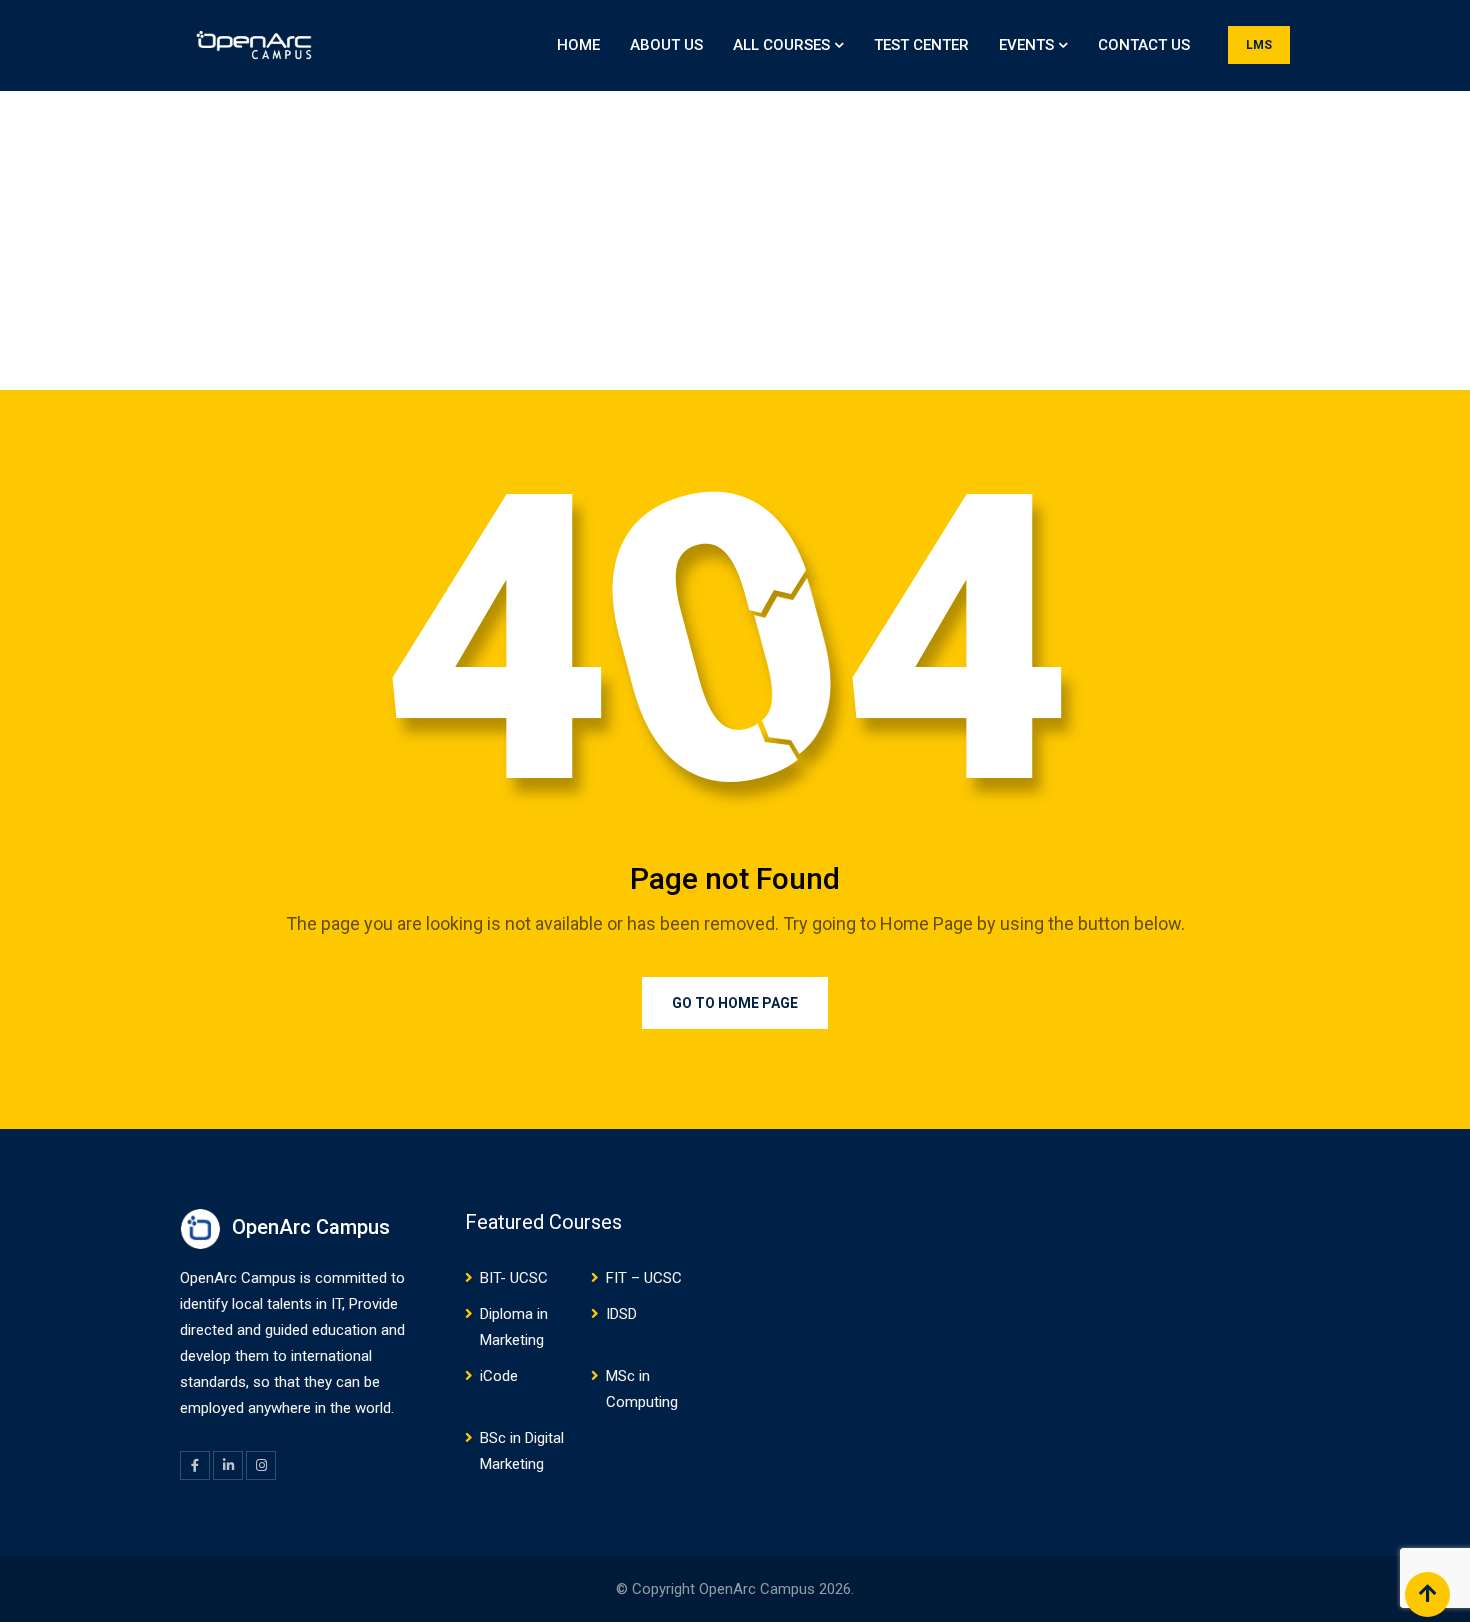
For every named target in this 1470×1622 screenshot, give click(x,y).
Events (1026, 45)
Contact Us (1144, 45)
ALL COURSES (781, 45)
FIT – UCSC (644, 1278)
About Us (666, 45)
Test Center (921, 45)
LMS (1259, 45)
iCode (499, 1376)
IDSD (621, 1314)
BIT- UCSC (514, 1278)
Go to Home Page (735, 1003)
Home (578, 45)
